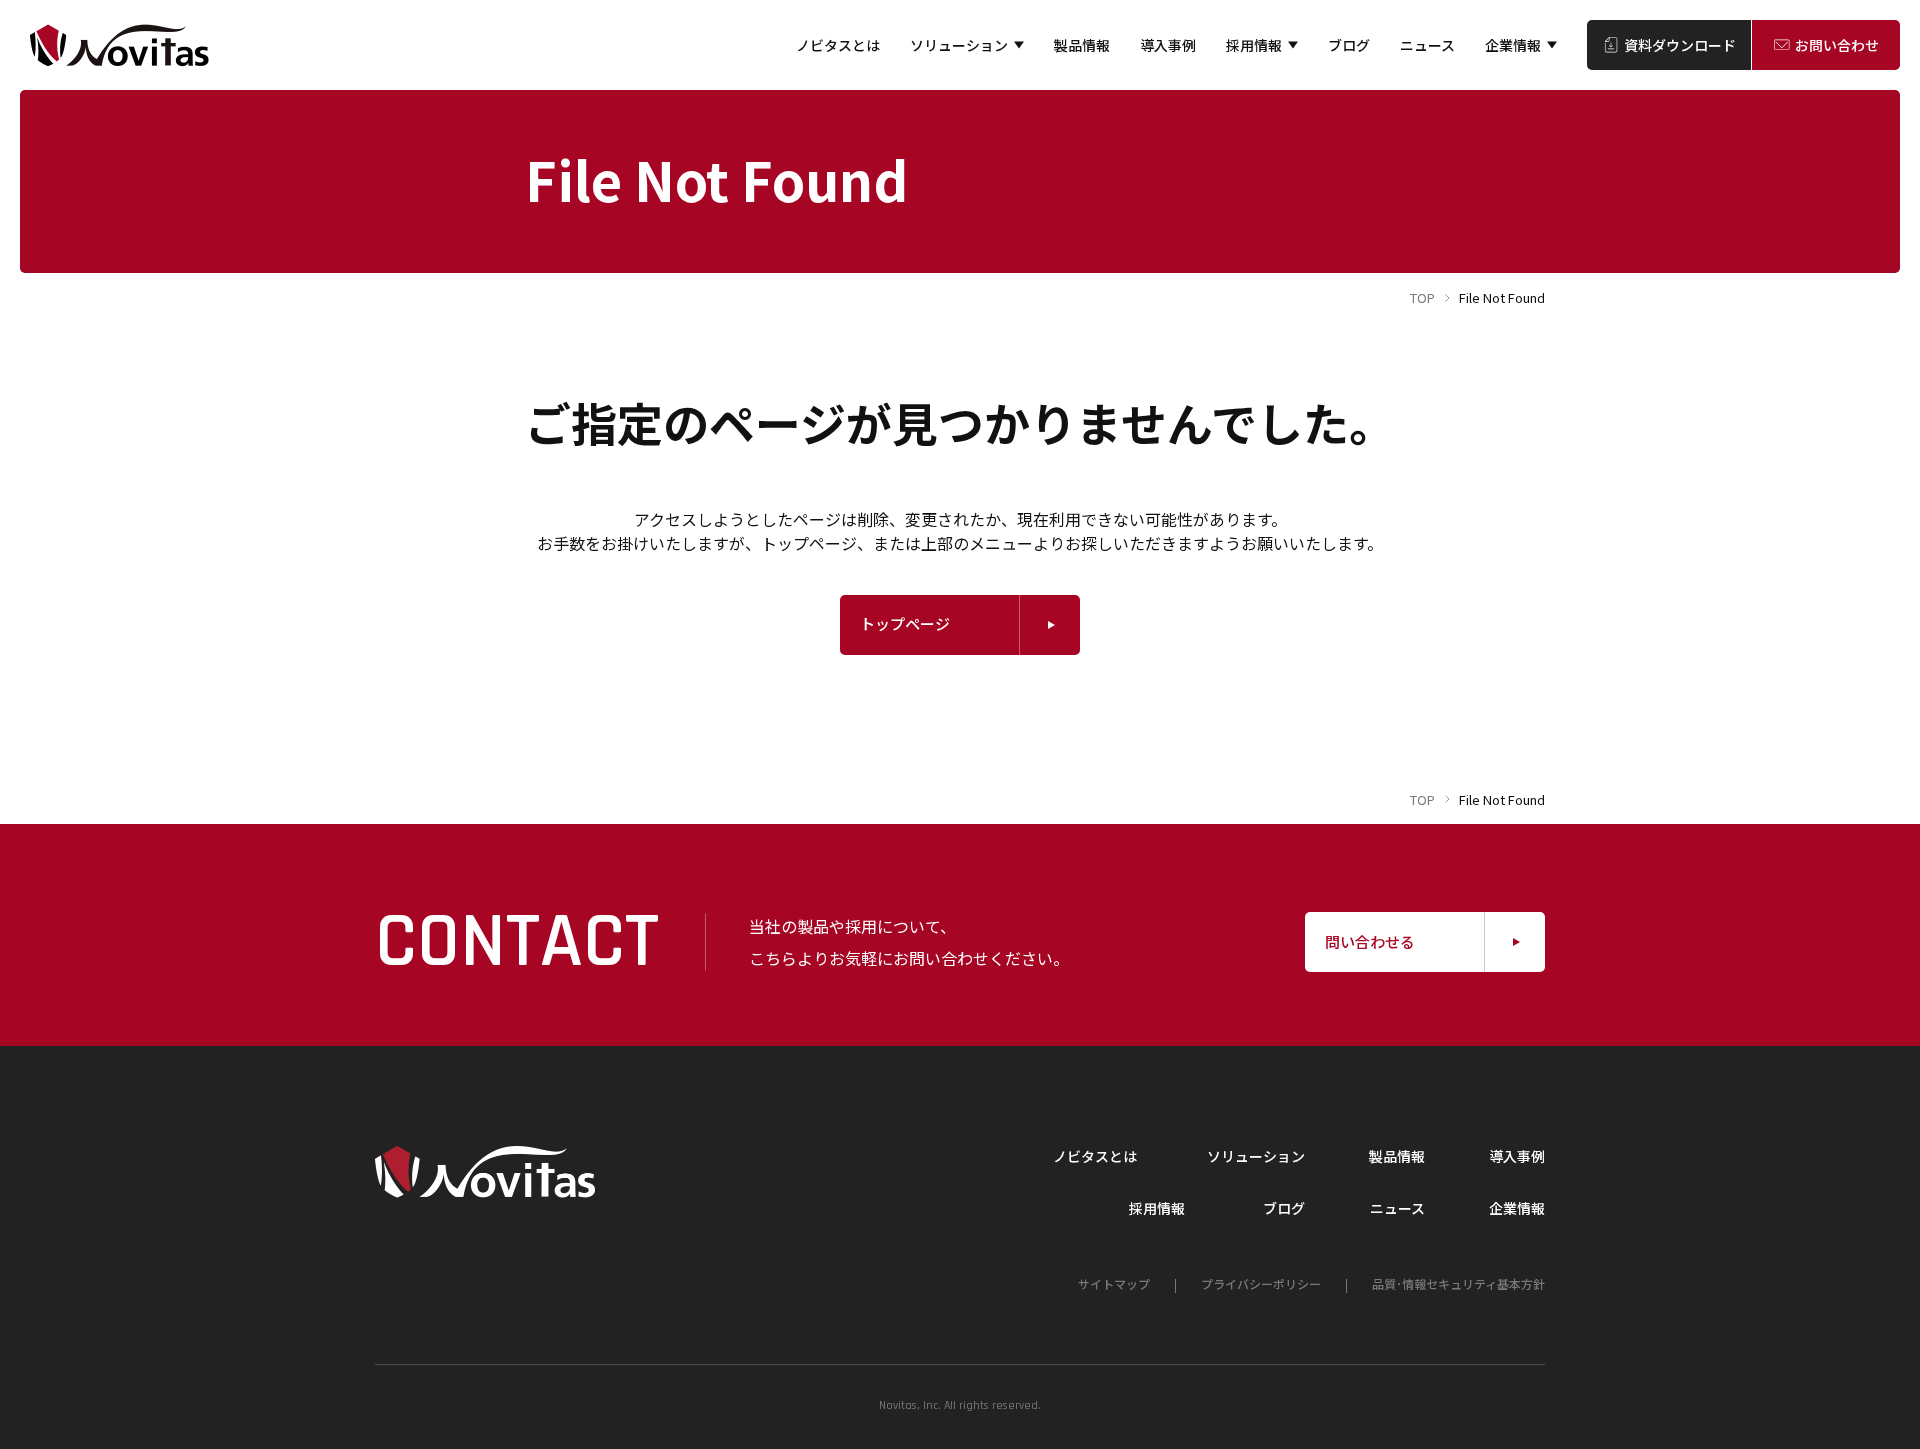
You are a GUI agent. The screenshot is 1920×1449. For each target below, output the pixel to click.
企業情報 (1513, 45)
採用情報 (1254, 45)
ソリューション (959, 45)
